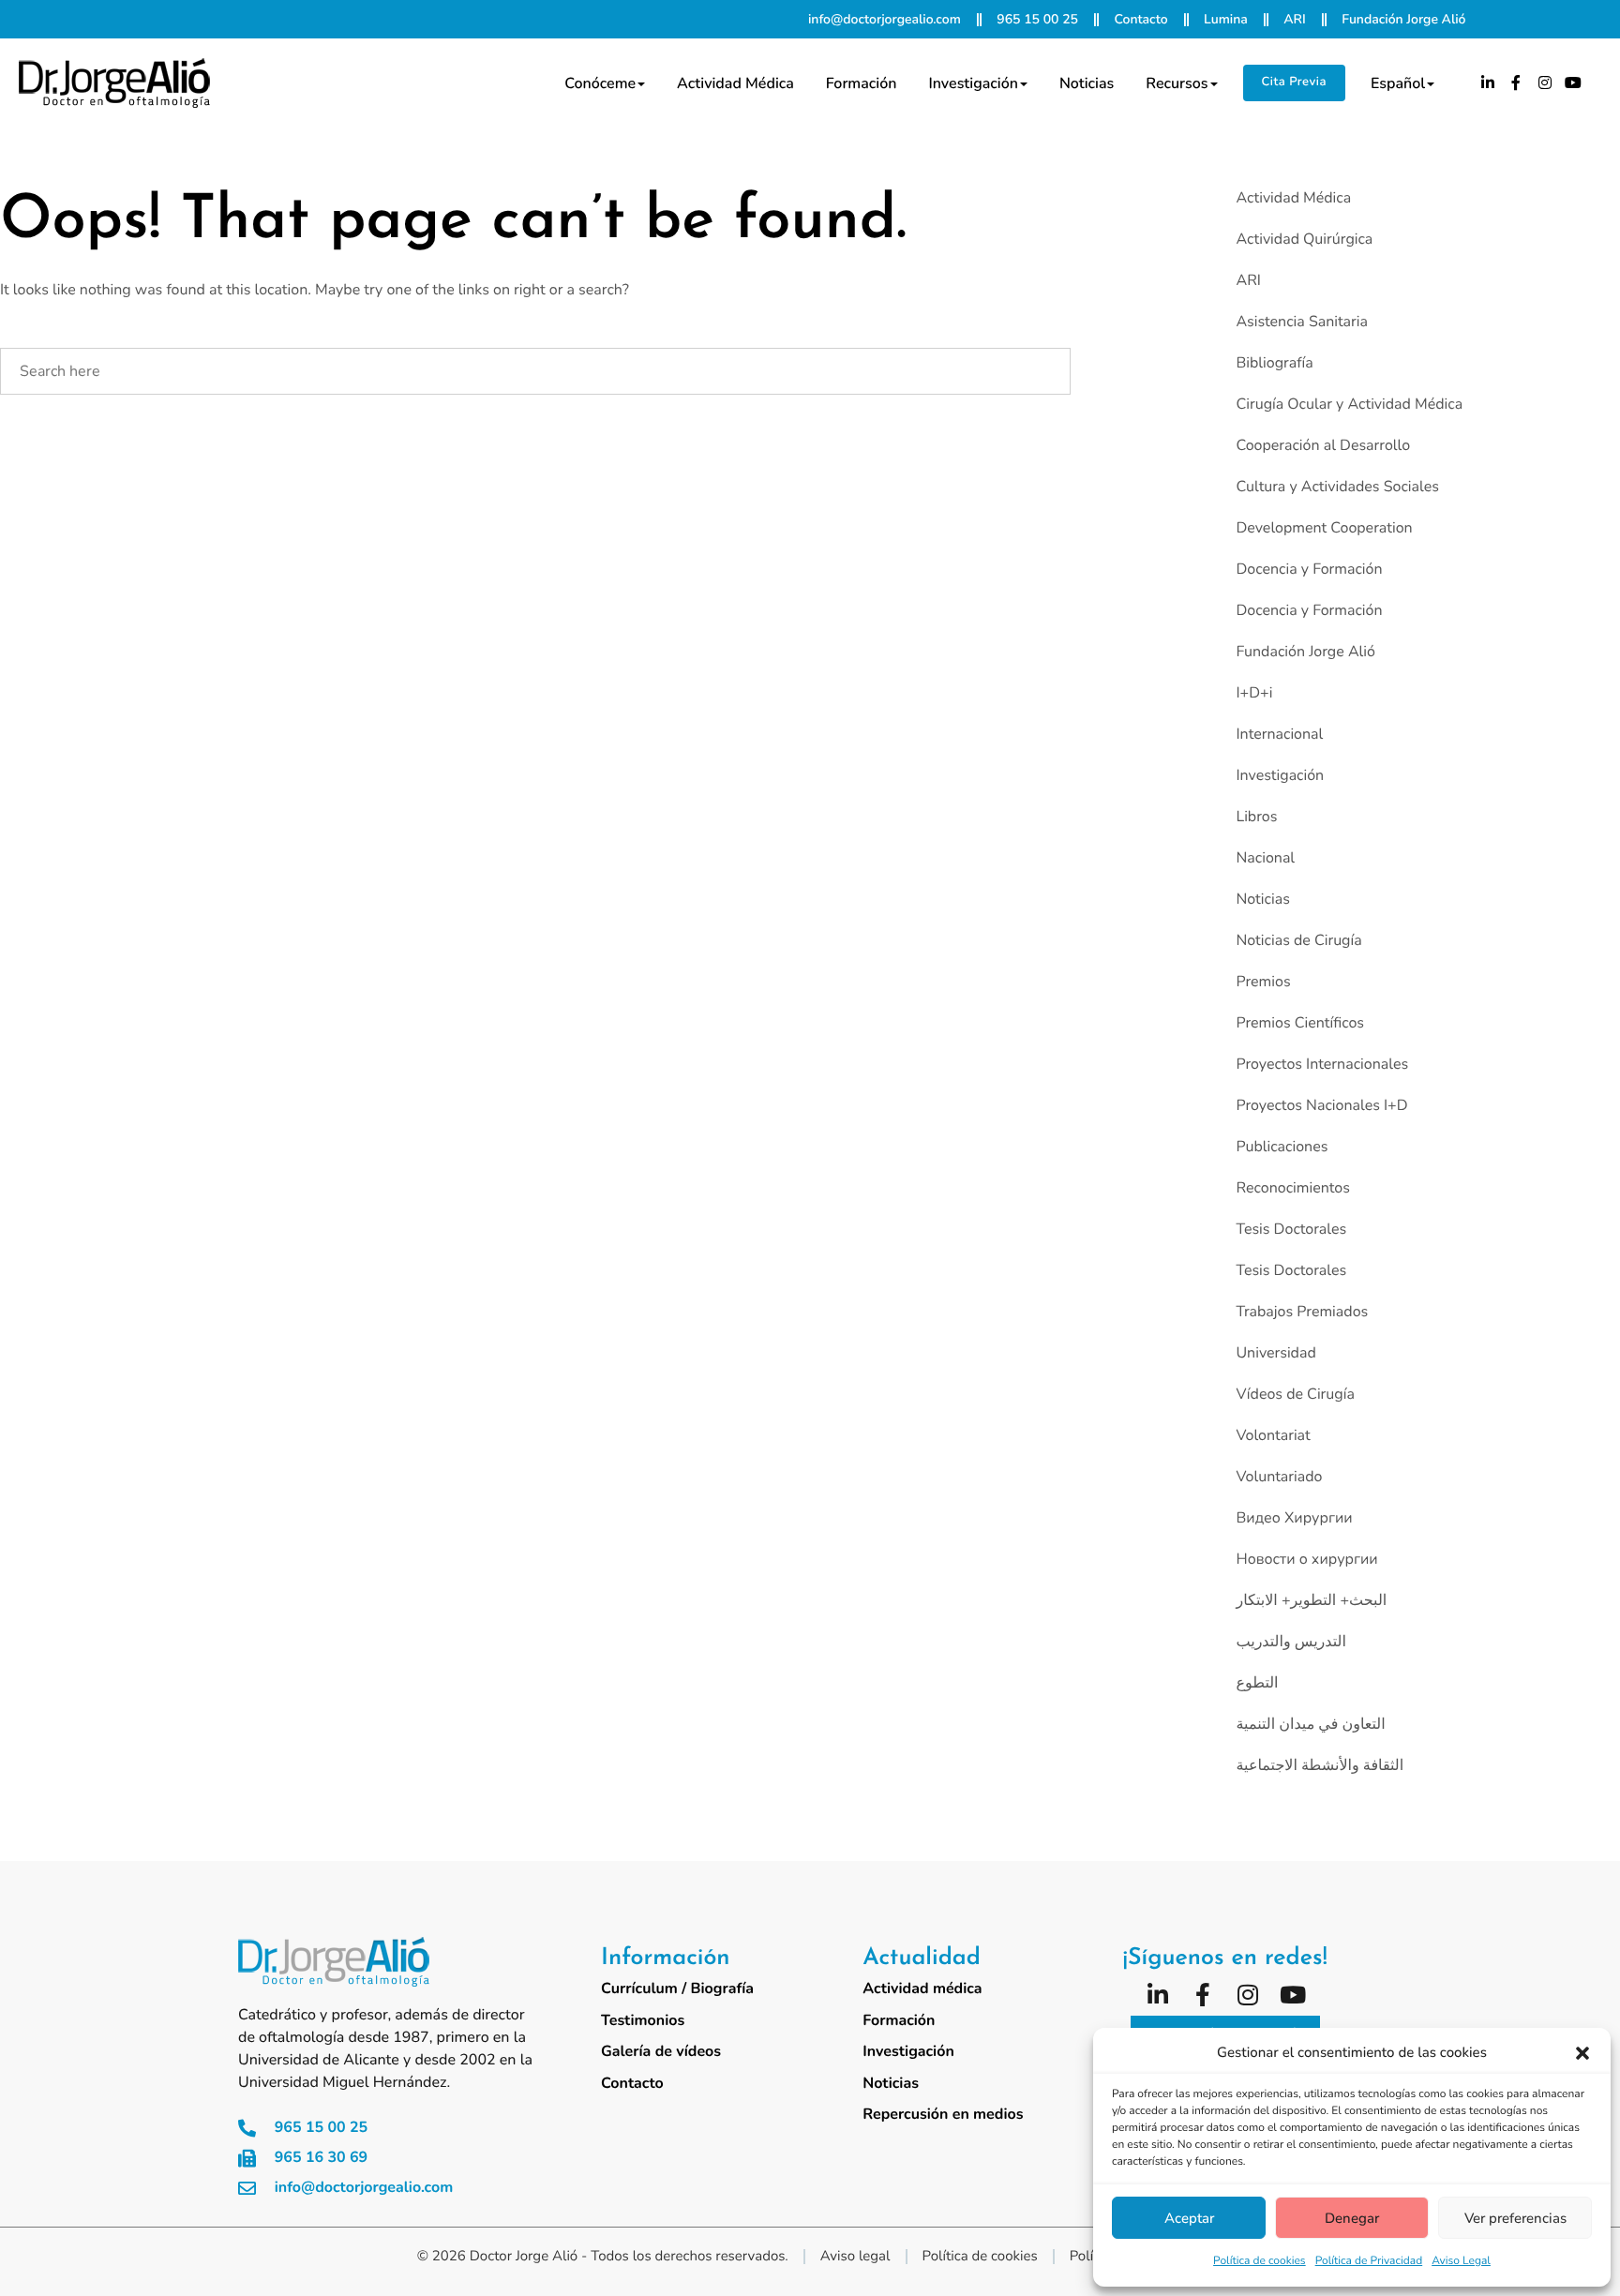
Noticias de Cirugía (1298, 940)
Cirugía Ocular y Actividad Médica (1349, 404)
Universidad (1275, 1353)
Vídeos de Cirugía (1295, 1394)
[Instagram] (1545, 83)
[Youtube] (1574, 83)
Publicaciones (1282, 1147)
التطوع (1257, 1683)
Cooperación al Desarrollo (1323, 445)
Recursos (1177, 83)
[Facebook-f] (1516, 83)
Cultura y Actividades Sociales (1337, 487)
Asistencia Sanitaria (1302, 322)
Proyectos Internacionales (1322, 1064)
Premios (1263, 982)
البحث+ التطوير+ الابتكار (1311, 1600)
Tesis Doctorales (1291, 1229)
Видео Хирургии (1294, 1518)
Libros (1256, 817)
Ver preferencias (1515, 2218)
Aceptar (1189, 2218)
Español (1398, 83)
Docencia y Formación (1309, 569)
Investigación (973, 83)
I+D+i (1254, 693)
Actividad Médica (1293, 198)
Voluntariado (1279, 1477)
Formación (862, 83)
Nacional (1265, 858)
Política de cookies (1260, 2261)
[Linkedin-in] (1488, 83)
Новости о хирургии (1306, 1559)
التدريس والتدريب (1290, 1642)
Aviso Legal (1461, 2261)
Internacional (1279, 734)
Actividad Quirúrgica (1304, 239)
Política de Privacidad (1369, 2261)
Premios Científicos (1300, 1023)
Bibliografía (1274, 363)
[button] (1582, 2053)
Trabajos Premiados (1302, 1312)
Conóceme (600, 83)
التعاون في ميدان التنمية (1310, 1724)
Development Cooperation (1324, 528)
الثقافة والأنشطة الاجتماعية (1320, 1765)
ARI (1248, 280)
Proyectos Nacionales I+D (1321, 1105)
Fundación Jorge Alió (1305, 652)
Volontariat (1273, 1435)
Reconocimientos (1292, 1188)
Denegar (1352, 2218)
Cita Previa (1294, 82)
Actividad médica (735, 83)
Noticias (1087, 83)
